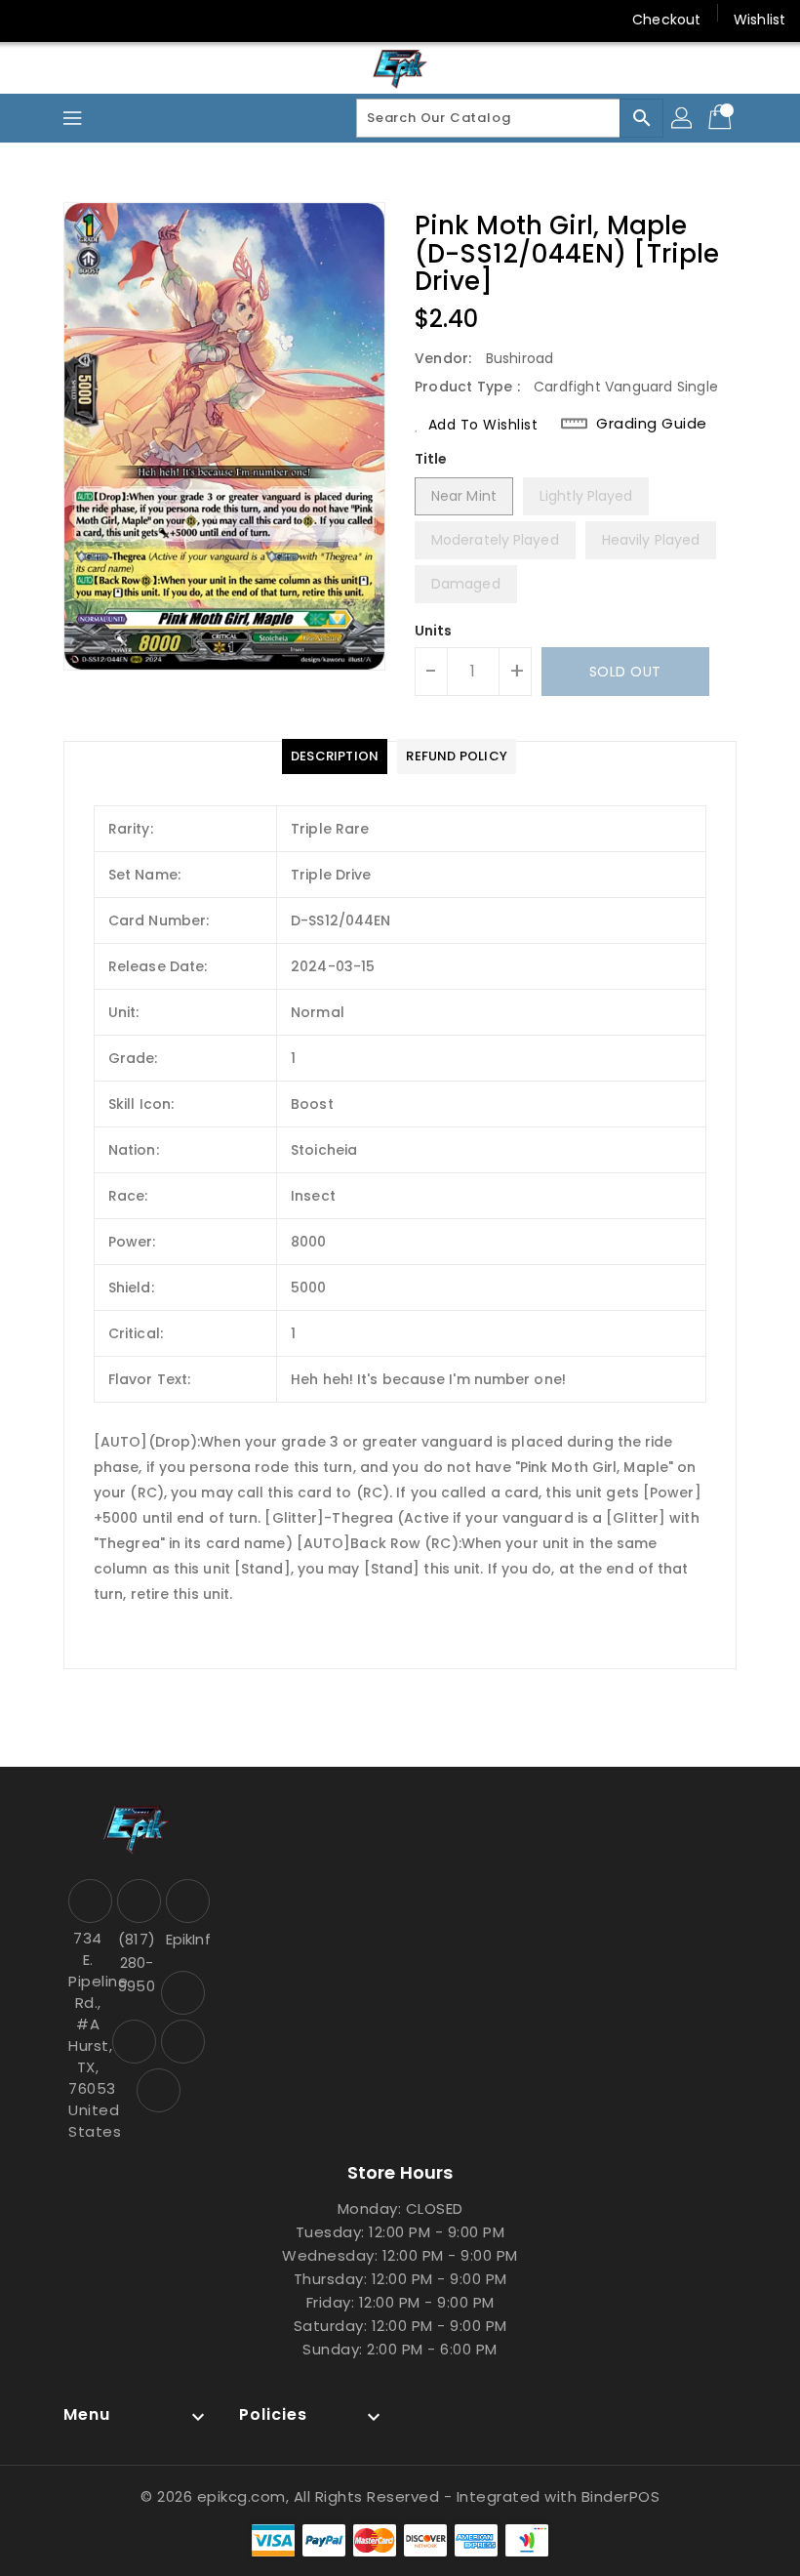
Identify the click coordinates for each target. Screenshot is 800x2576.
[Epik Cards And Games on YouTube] (68, 20)
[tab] (335, 756)
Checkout (666, 20)
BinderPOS (621, 2496)
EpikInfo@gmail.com (185, 1939)
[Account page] (683, 118)
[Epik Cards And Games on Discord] (105, 20)
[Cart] (722, 118)
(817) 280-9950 (137, 1963)
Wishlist (760, 20)
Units (434, 631)
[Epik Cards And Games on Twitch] (142, 20)
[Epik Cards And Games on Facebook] (31, 20)
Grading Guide (652, 424)
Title (431, 459)
